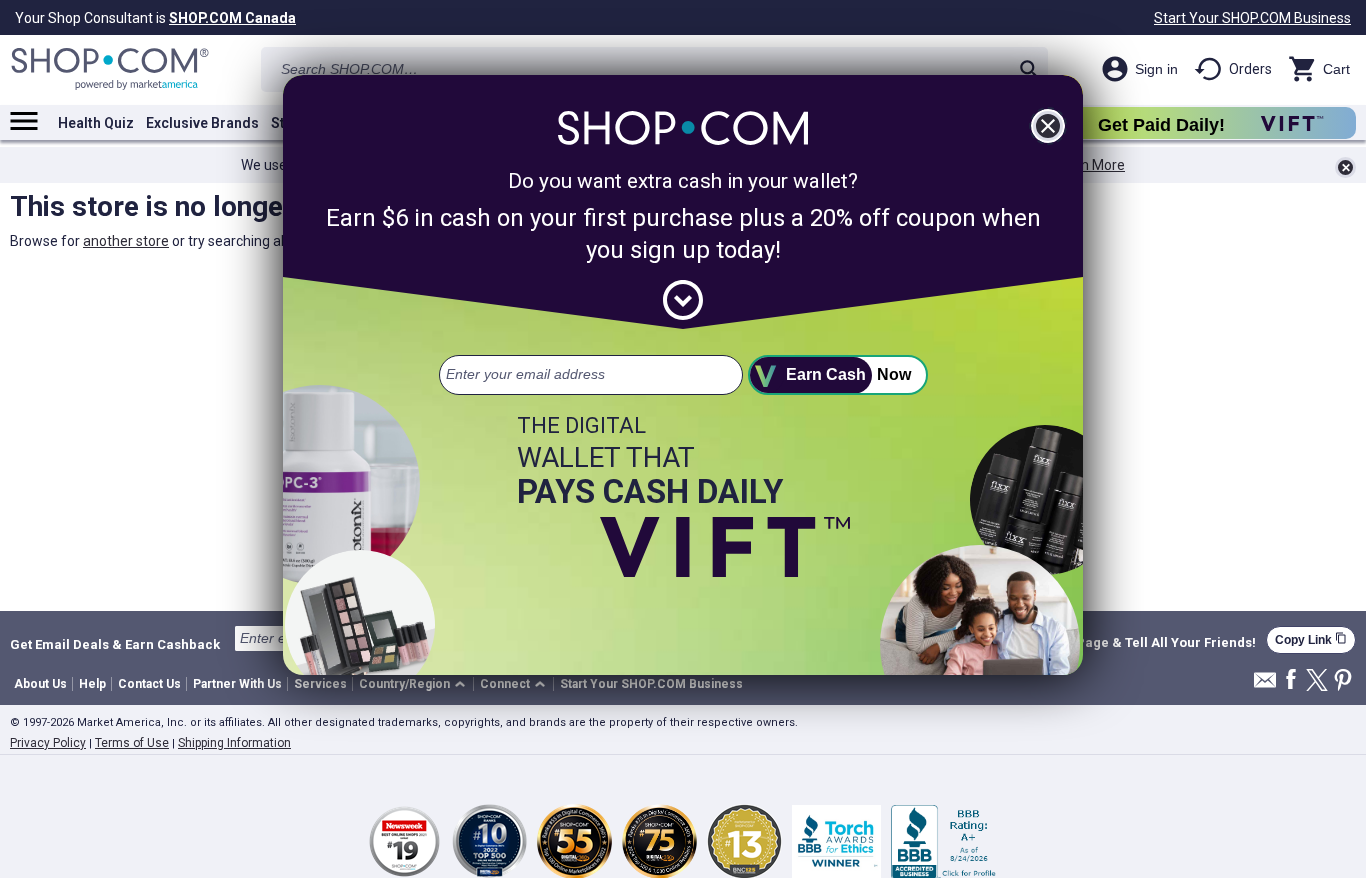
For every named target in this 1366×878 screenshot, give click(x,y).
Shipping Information (234, 743)
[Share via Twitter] (1317, 681)
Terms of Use (132, 743)
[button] (415, 684)
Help (92, 684)
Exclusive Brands (202, 123)
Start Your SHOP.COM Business (1252, 18)
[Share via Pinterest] (1343, 681)
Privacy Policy (48, 743)
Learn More (1089, 165)
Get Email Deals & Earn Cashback (115, 644)
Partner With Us (237, 684)
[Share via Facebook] (1291, 680)
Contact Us (149, 684)
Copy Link (1311, 639)
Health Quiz (96, 123)
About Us (40, 684)
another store (126, 241)
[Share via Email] (1265, 685)
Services (320, 684)
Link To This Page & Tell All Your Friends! (1127, 643)
